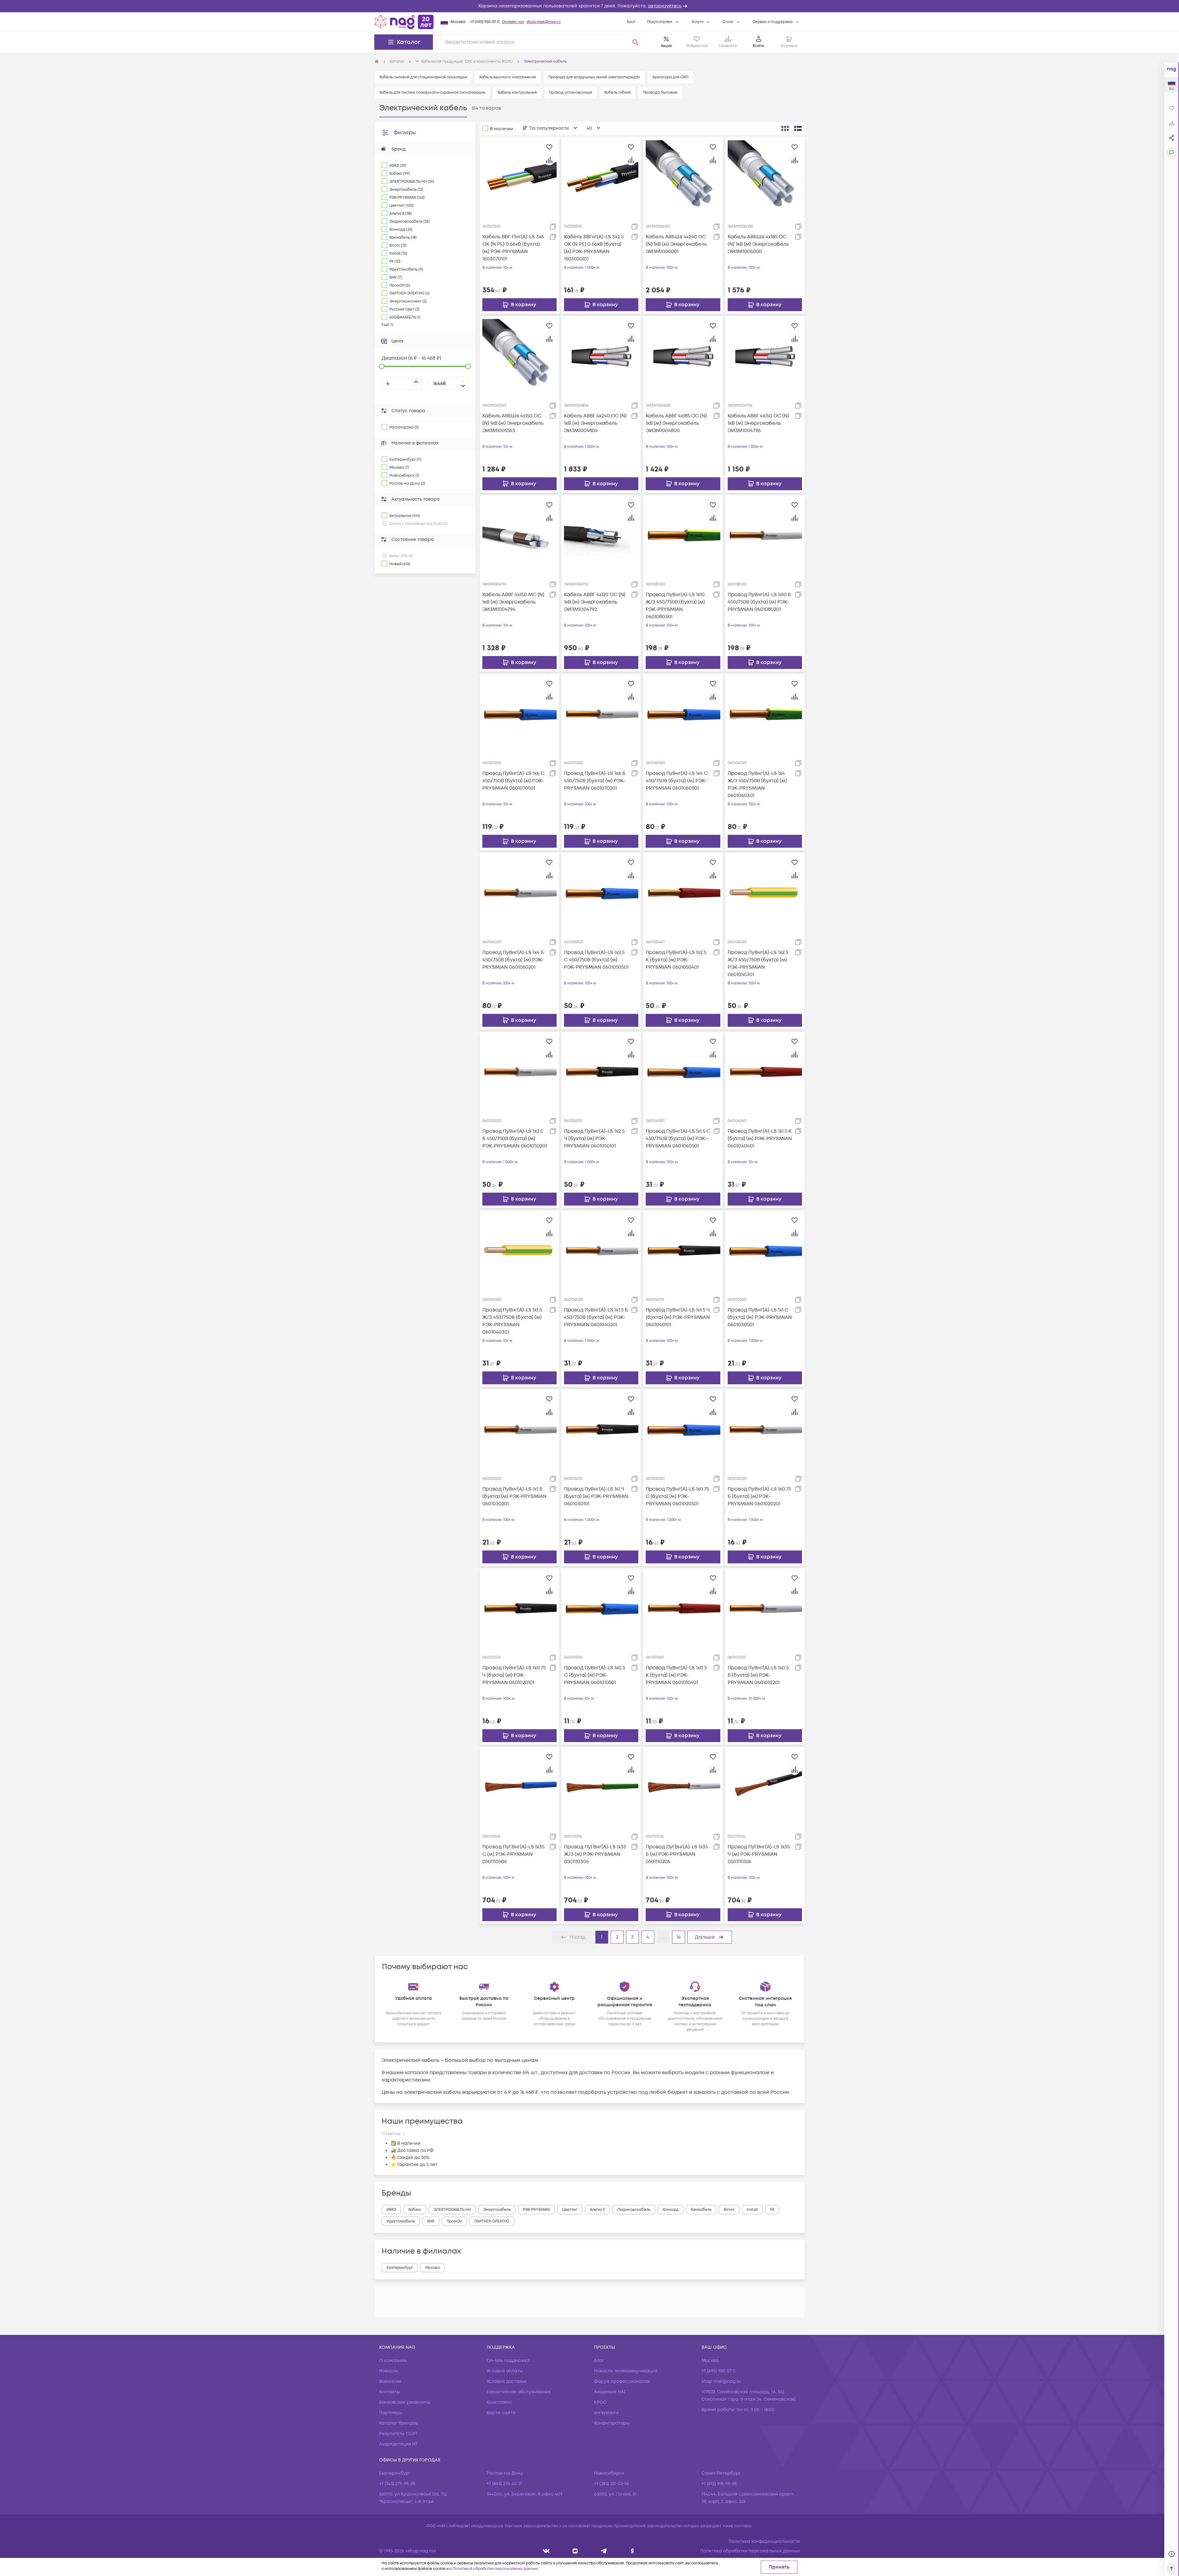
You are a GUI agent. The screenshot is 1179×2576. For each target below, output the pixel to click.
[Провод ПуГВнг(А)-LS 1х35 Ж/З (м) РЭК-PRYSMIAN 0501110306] (601, 1787)
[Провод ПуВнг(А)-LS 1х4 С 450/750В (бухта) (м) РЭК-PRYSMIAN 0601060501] (683, 713)
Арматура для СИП (670, 77)
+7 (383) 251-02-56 (612, 2484)
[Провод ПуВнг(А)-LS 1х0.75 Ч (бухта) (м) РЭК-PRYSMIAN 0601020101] (519, 1608)
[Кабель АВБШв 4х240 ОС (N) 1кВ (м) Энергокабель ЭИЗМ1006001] (683, 177)
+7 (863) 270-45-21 (504, 2484)
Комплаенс (499, 2402)
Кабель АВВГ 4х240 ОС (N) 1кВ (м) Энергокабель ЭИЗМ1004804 (595, 423)
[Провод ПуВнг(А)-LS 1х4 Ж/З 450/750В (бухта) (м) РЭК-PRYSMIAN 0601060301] (765, 713)
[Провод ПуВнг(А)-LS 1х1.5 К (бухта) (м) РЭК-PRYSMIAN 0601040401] (765, 1071)
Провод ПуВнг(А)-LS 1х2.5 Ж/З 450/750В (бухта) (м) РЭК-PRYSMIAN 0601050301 (758, 964)
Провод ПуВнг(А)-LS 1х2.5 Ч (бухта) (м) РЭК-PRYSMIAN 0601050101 (594, 1139)
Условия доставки (507, 2381)
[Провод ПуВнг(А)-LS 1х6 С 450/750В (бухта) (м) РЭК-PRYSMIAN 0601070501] (519, 713)
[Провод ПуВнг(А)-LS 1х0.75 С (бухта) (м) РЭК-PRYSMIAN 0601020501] (683, 1429)
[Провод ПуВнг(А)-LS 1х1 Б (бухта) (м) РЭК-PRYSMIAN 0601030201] (519, 1429)
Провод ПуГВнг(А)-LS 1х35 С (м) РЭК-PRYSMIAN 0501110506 (513, 1854)
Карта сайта (501, 2413)
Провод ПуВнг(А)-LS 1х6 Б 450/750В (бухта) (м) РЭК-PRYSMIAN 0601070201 (595, 781)
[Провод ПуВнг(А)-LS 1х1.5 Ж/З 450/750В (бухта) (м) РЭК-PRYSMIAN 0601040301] (519, 1250)
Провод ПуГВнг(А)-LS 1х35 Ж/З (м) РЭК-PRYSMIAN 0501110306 (595, 1854)
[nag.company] (546, 2551)
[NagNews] (604, 2551)
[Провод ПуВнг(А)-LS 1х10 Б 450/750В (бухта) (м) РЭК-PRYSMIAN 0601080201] (765, 534)
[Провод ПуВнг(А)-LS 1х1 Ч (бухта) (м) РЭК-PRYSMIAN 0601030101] (601, 1429)
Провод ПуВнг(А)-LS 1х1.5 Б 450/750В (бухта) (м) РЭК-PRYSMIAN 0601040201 (596, 1317)
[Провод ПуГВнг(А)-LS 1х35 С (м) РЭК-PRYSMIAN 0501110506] (519, 1787)
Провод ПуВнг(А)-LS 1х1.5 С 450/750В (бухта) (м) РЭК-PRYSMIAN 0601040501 (678, 1139)
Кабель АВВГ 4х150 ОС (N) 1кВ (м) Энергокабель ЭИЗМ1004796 (758, 423)
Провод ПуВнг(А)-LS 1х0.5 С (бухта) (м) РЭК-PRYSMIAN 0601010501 (595, 1675)
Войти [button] (758, 46)
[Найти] (636, 42)
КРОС (600, 2402)
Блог (631, 22)
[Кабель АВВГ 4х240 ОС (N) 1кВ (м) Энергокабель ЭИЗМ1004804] (601, 356)
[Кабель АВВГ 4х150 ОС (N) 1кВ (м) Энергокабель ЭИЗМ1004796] (765, 356)
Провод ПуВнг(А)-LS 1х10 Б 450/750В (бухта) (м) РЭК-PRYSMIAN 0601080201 (759, 602)
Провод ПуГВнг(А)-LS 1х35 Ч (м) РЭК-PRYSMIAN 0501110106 (759, 1854)
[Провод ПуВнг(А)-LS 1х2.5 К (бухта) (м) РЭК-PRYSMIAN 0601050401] (683, 892)
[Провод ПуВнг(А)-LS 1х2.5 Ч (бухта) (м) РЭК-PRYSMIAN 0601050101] (601, 1071)
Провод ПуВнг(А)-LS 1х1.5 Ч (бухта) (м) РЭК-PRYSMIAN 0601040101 (678, 1317)
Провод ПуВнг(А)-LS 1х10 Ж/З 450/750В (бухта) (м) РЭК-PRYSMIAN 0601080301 (675, 606)
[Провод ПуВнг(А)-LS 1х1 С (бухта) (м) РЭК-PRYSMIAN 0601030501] (765, 1250)
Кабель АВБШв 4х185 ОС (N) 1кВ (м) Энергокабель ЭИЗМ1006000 (758, 244)
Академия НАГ (610, 2392)
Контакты (390, 2392)
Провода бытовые (660, 93)
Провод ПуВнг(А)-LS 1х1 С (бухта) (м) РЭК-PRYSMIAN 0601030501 (760, 1317)
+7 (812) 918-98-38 (719, 2484)
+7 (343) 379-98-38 (397, 2484)
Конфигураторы (612, 2423)
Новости (389, 2371)
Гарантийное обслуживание (519, 2392)
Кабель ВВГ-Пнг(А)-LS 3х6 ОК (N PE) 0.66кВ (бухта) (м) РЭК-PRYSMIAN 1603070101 (513, 248)
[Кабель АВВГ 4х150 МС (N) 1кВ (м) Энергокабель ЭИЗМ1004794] (519, 534)
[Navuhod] (575, 2551)
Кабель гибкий (617, 93)
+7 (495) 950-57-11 (485, 22)
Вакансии (390, 2381)
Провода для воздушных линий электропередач (594, 77)
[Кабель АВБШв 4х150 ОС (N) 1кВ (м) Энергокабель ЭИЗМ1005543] (519, 356)
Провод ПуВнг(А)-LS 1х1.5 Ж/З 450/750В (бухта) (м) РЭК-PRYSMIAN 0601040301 (512, 1321)
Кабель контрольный (517, 93)
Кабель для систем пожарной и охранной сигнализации (432, 93)
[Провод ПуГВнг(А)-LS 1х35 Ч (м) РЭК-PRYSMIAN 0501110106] (765, 1787)
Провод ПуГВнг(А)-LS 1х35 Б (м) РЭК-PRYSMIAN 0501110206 (677, 1854)
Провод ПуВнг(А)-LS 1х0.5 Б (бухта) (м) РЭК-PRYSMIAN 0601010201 (758, 1675)
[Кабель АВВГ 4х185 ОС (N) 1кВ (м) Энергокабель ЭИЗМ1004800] (683, 356)
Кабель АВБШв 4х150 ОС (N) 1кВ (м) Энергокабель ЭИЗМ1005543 (513, 423)
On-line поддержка (508, 2361)
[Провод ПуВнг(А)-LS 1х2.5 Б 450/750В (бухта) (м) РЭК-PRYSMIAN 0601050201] (519, 1071)
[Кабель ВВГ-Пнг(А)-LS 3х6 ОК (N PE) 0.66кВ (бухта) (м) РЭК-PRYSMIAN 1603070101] (519, 177)
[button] (589, 6)
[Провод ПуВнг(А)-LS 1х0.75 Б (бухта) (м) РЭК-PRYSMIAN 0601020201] (765, 1429)
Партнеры (391, 2413)
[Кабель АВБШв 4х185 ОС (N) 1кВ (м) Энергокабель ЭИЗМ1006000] (765, 177)
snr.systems (606, 2413)
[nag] (632, 2551)
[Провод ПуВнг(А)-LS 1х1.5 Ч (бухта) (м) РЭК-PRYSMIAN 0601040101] (683, 1250)
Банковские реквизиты (405, 2402)
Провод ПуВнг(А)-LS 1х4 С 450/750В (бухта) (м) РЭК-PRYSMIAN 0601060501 (677, 781)
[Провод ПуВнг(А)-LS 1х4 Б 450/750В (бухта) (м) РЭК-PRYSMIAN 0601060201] (519, 892)
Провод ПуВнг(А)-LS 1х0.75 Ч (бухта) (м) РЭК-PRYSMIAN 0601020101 (514, 1675)
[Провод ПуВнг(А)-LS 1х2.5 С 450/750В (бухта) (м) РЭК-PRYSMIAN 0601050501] (601, 892)
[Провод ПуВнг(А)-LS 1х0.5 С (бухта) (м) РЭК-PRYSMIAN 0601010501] (601, 1608)
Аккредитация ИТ (399, 2444)
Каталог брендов (399, 2423)
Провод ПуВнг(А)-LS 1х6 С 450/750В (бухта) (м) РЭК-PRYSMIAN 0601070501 (513, 781)
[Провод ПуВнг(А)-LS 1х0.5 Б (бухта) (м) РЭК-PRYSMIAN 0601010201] (765, 1608)
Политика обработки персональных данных (750, 2551)
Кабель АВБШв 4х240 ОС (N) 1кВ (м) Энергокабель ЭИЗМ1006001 (676, 244)
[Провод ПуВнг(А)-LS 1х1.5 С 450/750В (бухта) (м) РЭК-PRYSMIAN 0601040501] (683, 1071)
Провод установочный (570, 93)
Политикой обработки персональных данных (495, 2569)
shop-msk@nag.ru (544, 22)
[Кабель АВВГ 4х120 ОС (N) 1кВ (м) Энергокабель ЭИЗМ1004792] (601, 534)
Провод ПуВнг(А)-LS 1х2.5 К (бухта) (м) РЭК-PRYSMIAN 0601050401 (676, 960)
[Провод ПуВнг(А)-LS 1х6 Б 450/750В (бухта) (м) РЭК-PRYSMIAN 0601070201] (601, 713)
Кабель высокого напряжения (508, 77)
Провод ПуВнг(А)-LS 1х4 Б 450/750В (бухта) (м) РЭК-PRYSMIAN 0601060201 (513, 960)
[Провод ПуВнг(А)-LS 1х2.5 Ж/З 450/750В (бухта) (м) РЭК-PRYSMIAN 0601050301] (765, 892)
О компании (393, 2361)
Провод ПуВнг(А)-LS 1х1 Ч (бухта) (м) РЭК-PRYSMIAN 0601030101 (596, 1496)
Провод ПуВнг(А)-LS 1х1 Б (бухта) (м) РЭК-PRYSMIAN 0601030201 (514, 1496)
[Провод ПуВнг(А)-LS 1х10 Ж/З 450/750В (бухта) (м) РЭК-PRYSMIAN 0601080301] (683, 534)
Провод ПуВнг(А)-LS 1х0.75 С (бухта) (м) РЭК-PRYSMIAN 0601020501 (677, 1496)
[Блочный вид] (785, 128)
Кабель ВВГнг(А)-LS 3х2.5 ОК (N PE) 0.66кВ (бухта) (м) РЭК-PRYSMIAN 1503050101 (594, 248)
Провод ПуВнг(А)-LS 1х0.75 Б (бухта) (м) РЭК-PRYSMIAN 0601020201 (759, 1496)
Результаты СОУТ (399, 2434)
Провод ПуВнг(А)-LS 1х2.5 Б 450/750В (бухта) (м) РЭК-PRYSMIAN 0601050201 (515, 1139)
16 (679, 1937)
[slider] (382, 366)
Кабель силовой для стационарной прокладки (423, 77)
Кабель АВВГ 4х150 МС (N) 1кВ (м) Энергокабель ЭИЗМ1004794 (513, 602)
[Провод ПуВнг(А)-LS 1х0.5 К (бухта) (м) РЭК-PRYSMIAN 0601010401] (683, 1608)
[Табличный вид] (798, 128)
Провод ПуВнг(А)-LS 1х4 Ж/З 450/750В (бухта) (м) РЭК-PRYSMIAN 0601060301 (757, 784)
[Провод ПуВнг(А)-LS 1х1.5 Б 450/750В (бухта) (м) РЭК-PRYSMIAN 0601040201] (601, 1250)
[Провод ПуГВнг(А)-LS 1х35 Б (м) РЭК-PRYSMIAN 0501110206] (683, 1787)
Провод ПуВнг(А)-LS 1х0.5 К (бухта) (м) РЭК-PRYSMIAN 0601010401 (676, 1675)
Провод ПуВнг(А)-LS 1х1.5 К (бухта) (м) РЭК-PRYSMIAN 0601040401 (760, 1139)
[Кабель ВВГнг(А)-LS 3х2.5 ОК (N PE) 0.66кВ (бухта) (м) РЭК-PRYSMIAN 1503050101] (601, 177)
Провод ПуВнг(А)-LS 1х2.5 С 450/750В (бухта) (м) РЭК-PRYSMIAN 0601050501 (596, 960)
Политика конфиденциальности (764, 2541)
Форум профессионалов (622, 2381)
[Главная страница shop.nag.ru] (404, 22)
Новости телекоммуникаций (626, 2371)
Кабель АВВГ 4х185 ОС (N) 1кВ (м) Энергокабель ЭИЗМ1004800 (676, 423)
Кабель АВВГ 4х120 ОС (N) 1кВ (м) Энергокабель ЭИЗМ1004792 (595, 602)
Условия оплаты (505, 2371)
